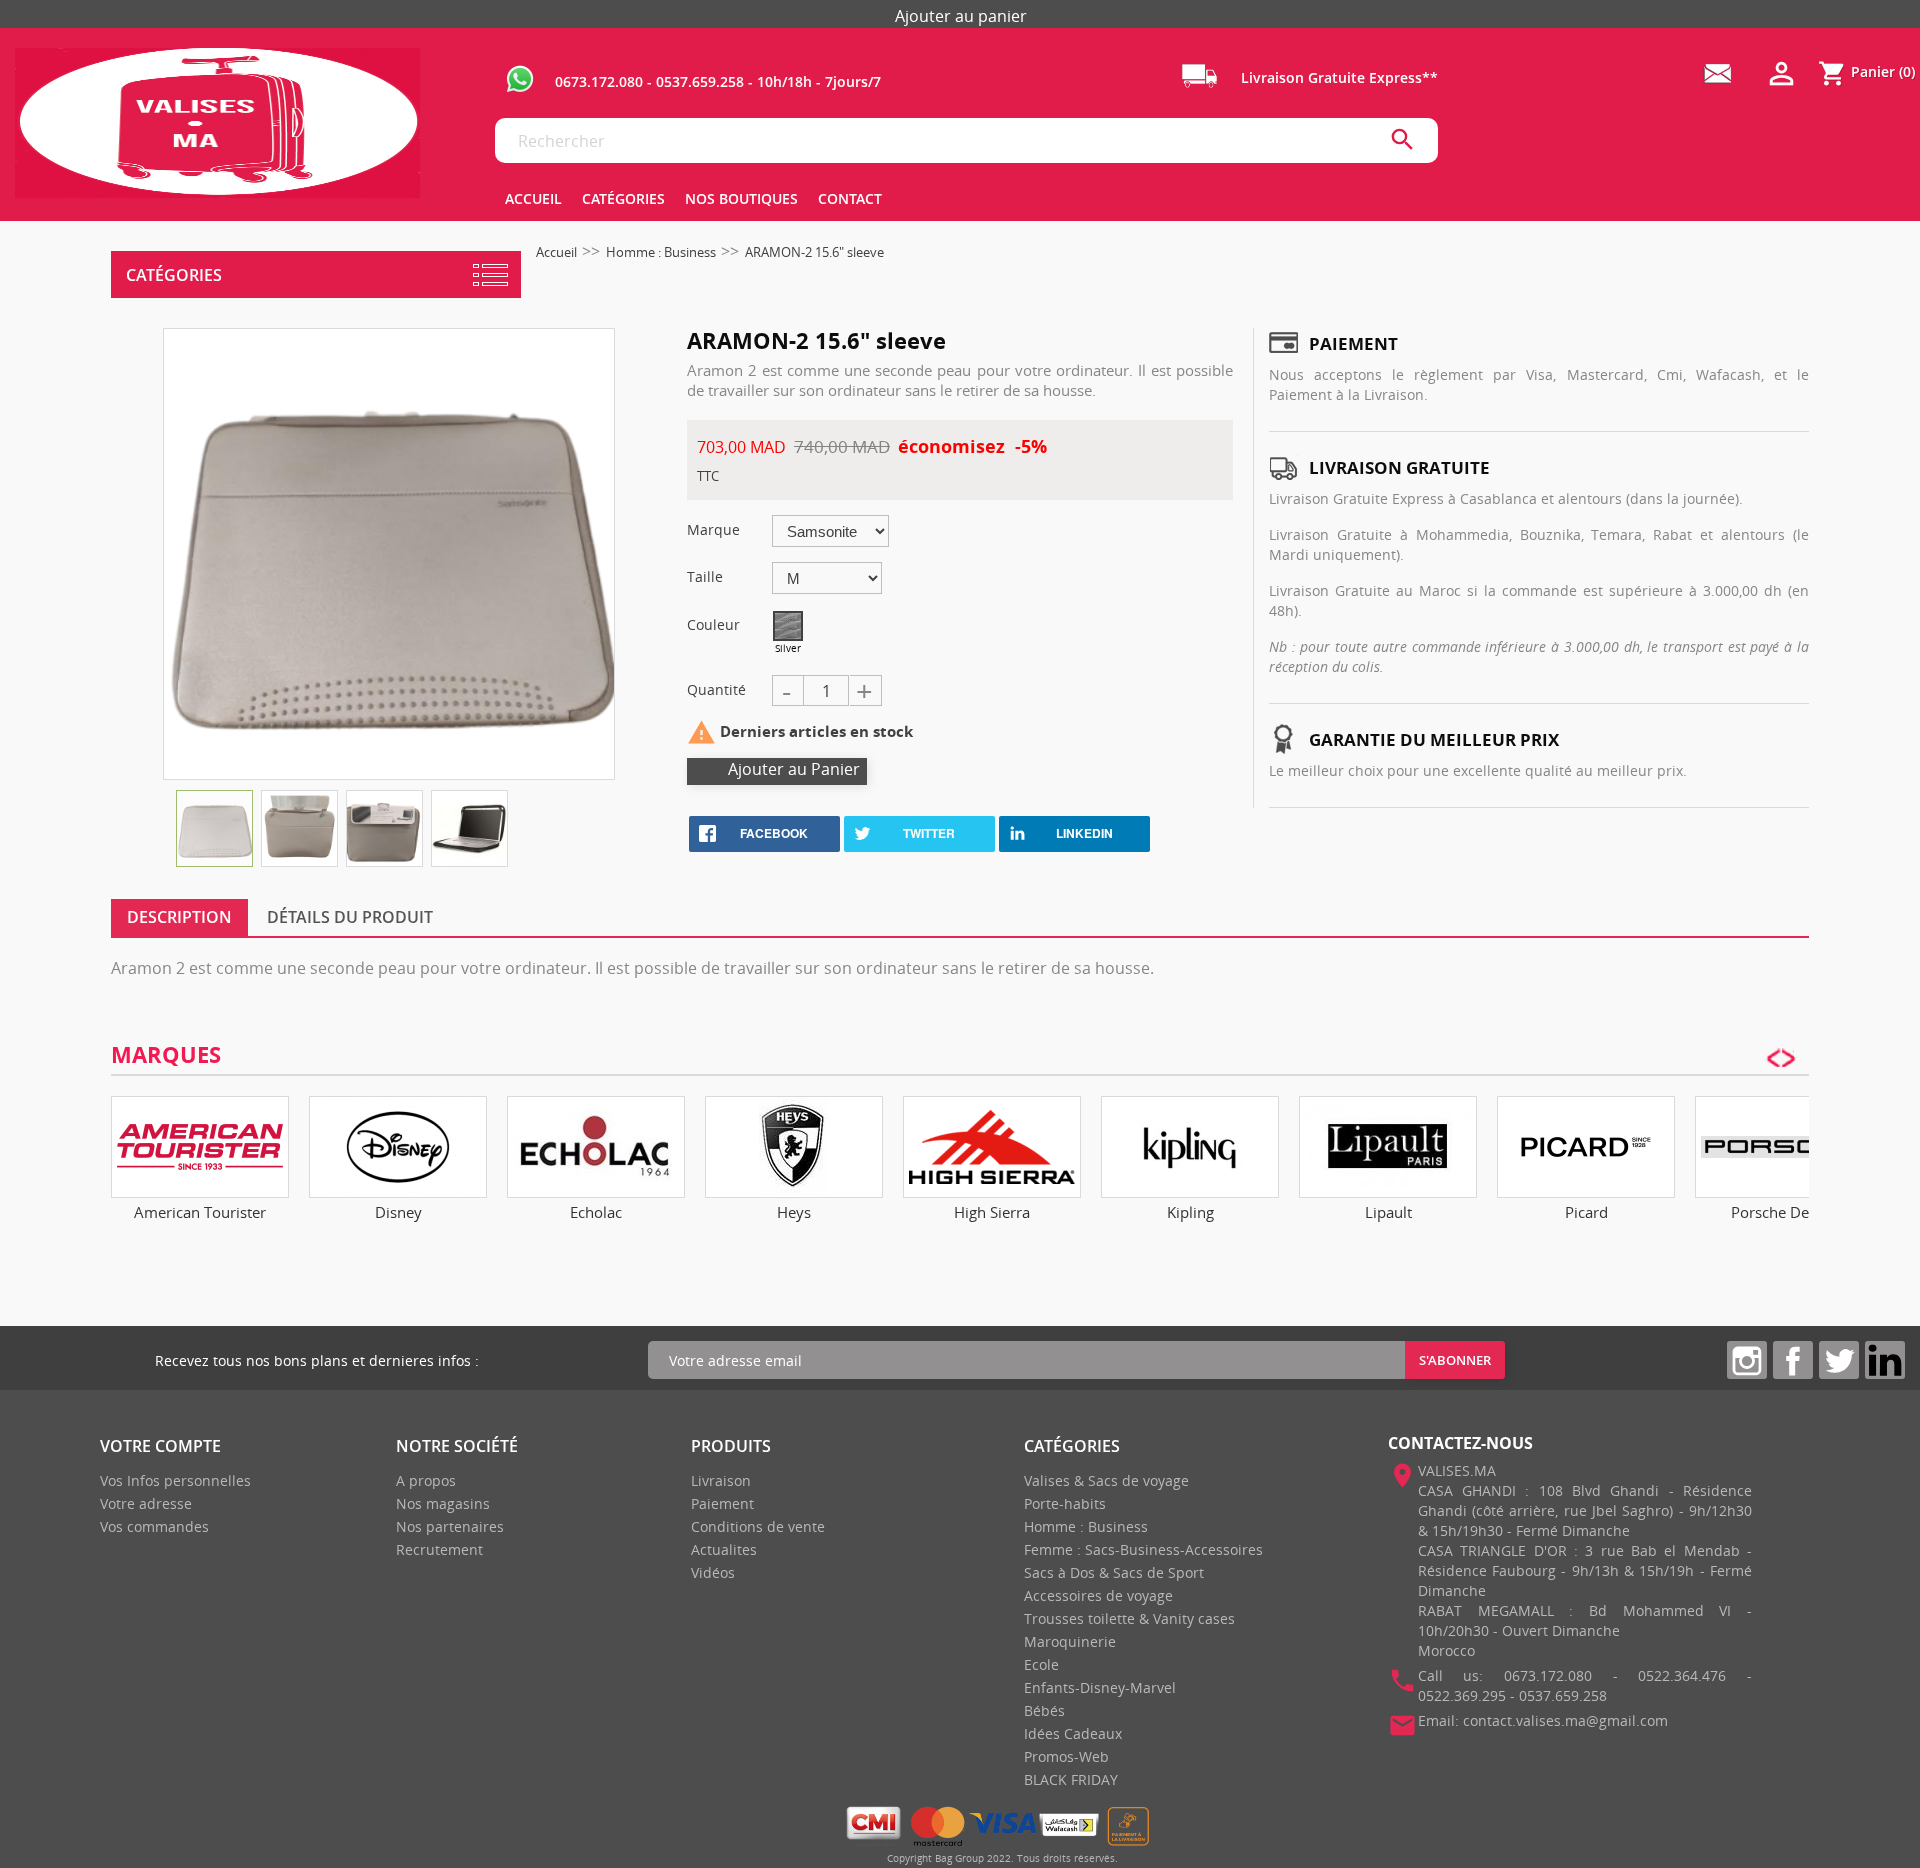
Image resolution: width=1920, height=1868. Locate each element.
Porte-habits (1065, 1503)
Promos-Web (1066, 1756)
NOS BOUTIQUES (741, 198)
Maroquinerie (1070, 1641)
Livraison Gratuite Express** (1337, 77)
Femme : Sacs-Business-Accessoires (1143, 1549)
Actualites (724, 1549)
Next (1789, 1148)
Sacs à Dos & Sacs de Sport (1114, 1572)
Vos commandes (154, 1526)
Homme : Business (1086, 1526)
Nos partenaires (450, 1526)
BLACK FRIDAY (1071, 1779)
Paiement (722, 1503)
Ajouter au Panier (794, 769)
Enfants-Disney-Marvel (1100, 1687)
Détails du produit (350, 917)
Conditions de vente (758, 1526)
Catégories (174, 275)
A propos (426, 1480)
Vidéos (713, 1572)
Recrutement (439, 1549)
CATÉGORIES (623, 198)
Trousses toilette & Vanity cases (1129, 1618)
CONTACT (850, 198)
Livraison (721, 1480)
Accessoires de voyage (1098, 1595)
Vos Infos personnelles (175, 1480)
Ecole (1041, 1664)
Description (179, 917)
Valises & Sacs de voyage (1106, 1480)
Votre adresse (146, 1503)
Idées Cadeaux (1073, 1733)
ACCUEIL (533, 198)
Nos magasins (443, 1503)
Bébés (1044, 1710)
